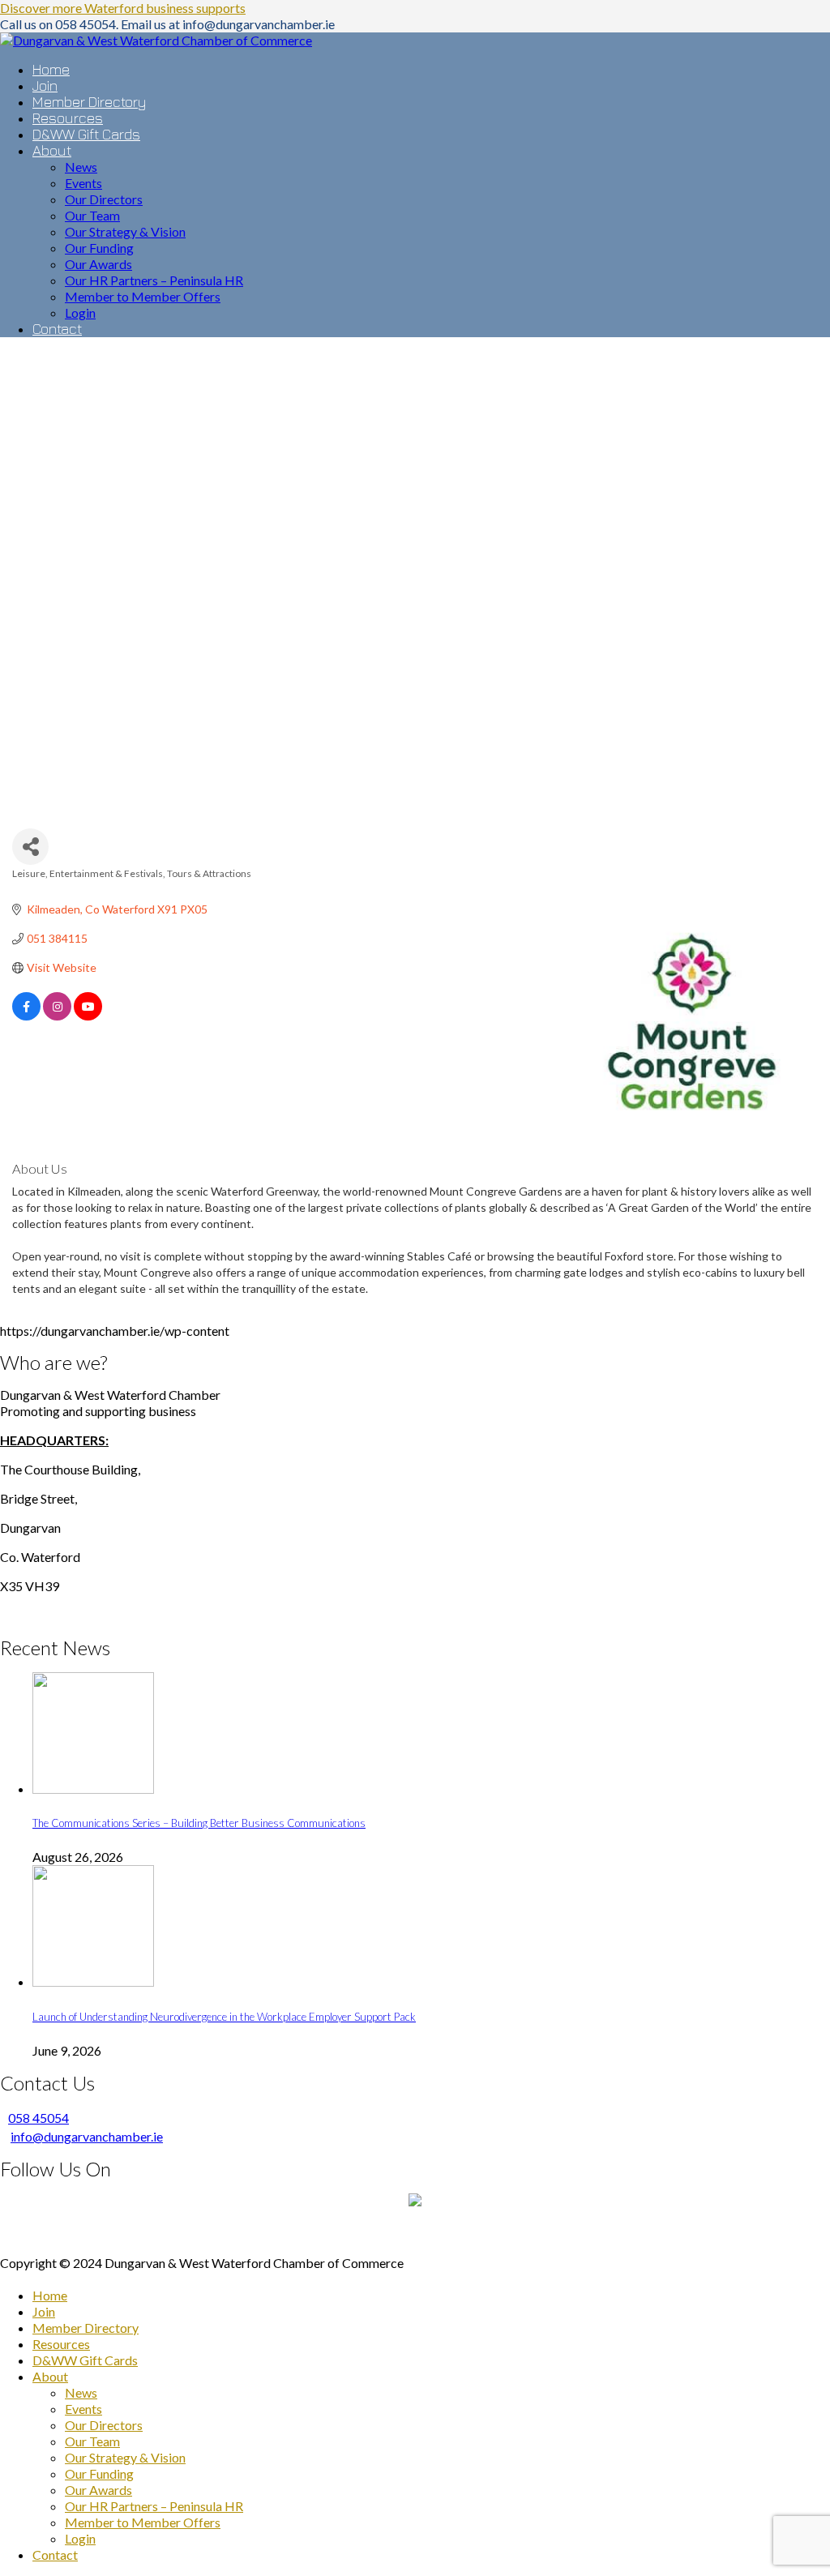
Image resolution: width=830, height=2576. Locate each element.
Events (83, 2409)
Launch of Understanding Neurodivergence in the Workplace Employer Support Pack (224, 2017)
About (50, 2376)
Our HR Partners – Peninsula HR (154, 2506)
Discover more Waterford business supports (123, 8)
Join (44, 2311)
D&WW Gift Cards (85, 2360)
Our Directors (104, 2425)
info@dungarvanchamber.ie (87, 2136)
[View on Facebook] (26, 1016)
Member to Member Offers (143, 2522)
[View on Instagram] (57, 1016)
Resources (61, 2344)
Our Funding (99, 2473)
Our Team (92, 2441)
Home (50, 2295)
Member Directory (86, 2328)
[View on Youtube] (88, 1016)
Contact (55, 2555)
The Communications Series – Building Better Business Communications (199, 1823)
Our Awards (98, 2490)
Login (80, 2538)
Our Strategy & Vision (125, 2457)
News (81, 2392)
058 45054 (39, 2118)
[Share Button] (30, 847)
